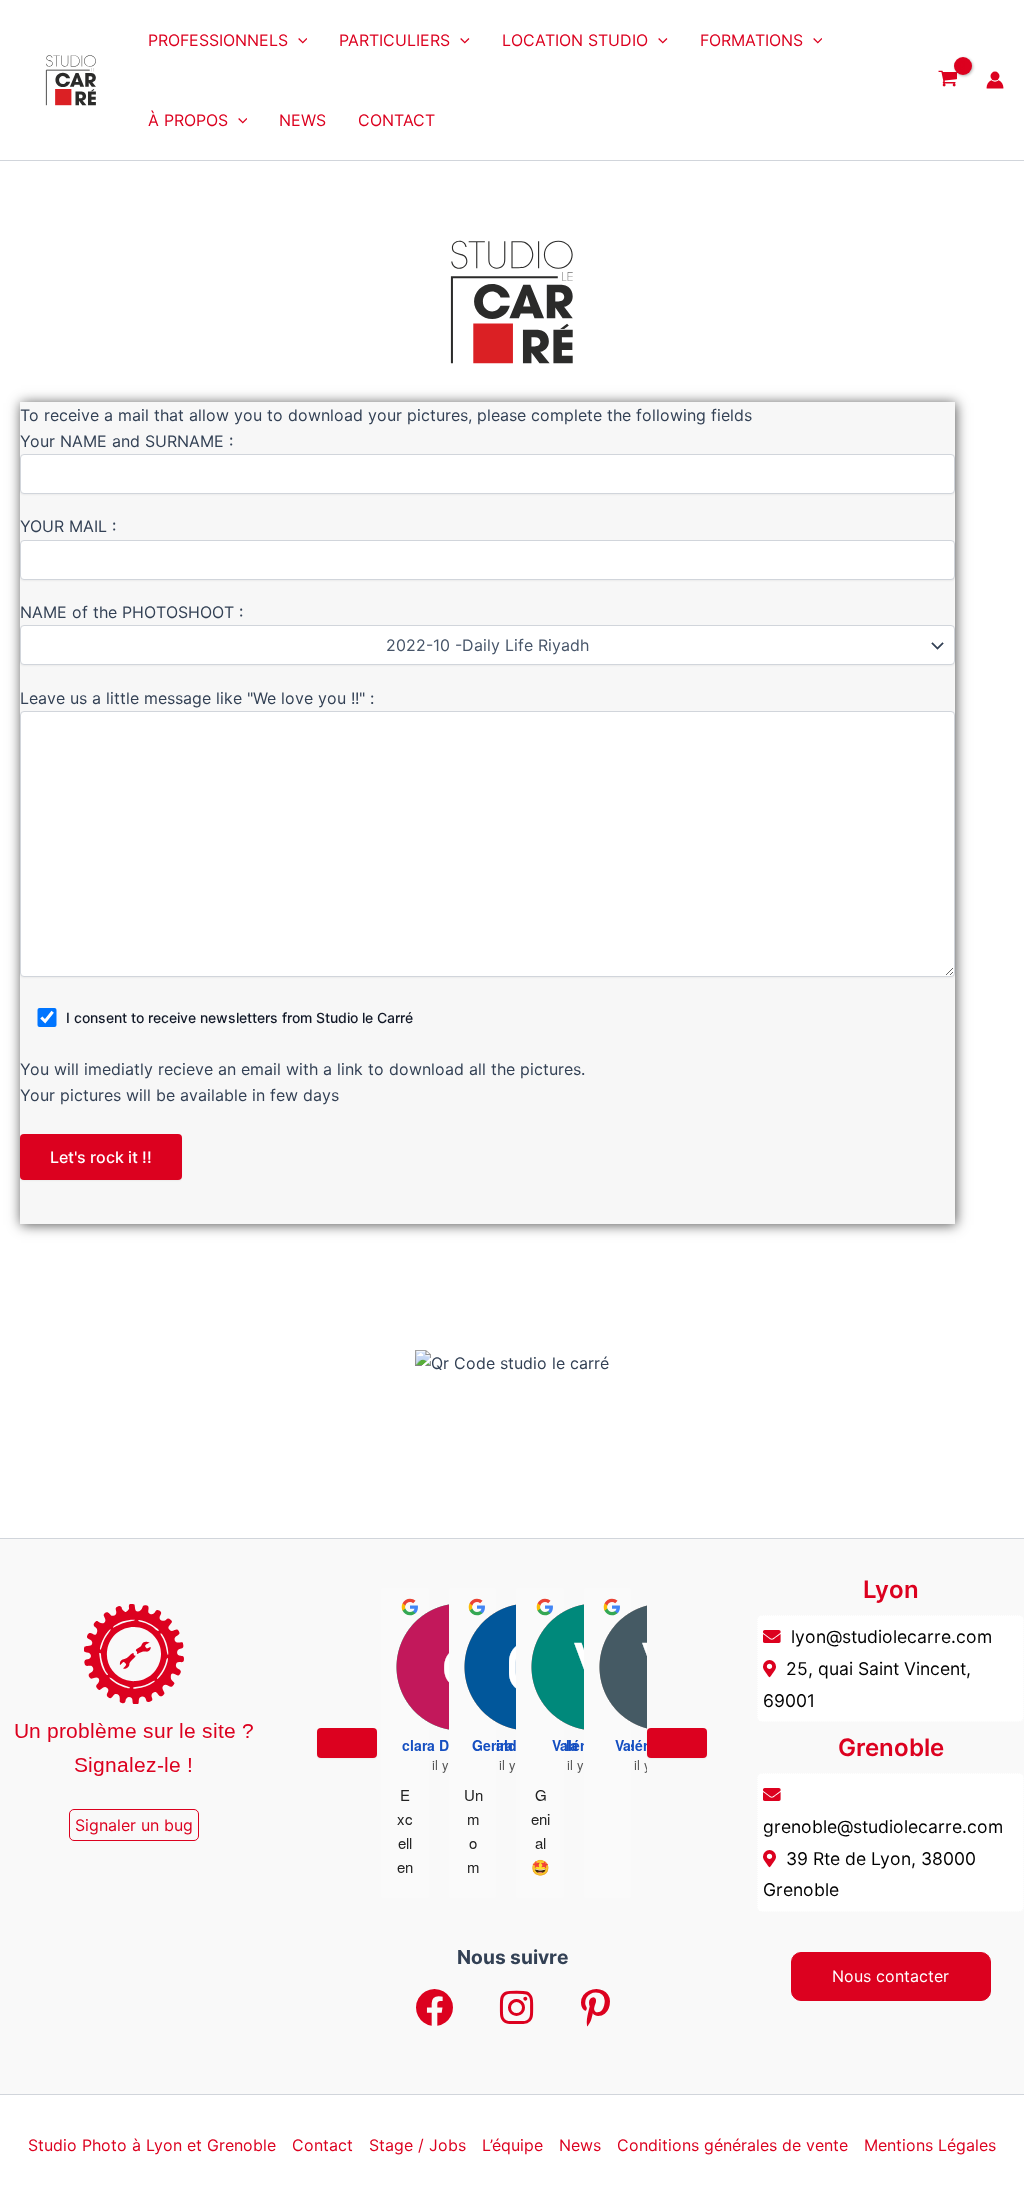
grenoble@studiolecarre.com (883, 1826)
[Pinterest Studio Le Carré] (595, 2009)
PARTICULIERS (394, 40)
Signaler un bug (134, 1825)
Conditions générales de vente (732, 2145)
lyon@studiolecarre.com (891, 1636)
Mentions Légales (930, 2145)
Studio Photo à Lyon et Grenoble (152, 2145)
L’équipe (512, 2145)
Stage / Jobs (417, 2145)
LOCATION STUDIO (575, 40)
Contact (322, 2145)
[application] (298, 40)
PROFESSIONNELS (218, 40)
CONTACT (396, 120)
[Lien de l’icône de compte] (995, 80)
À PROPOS (188, 120)
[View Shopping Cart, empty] (947, 80)
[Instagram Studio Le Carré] (517, 2009)
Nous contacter (890, 1976)
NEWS (302, 120)
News (580, 2145)
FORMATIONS (751, 40)
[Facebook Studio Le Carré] (434, 2009)
